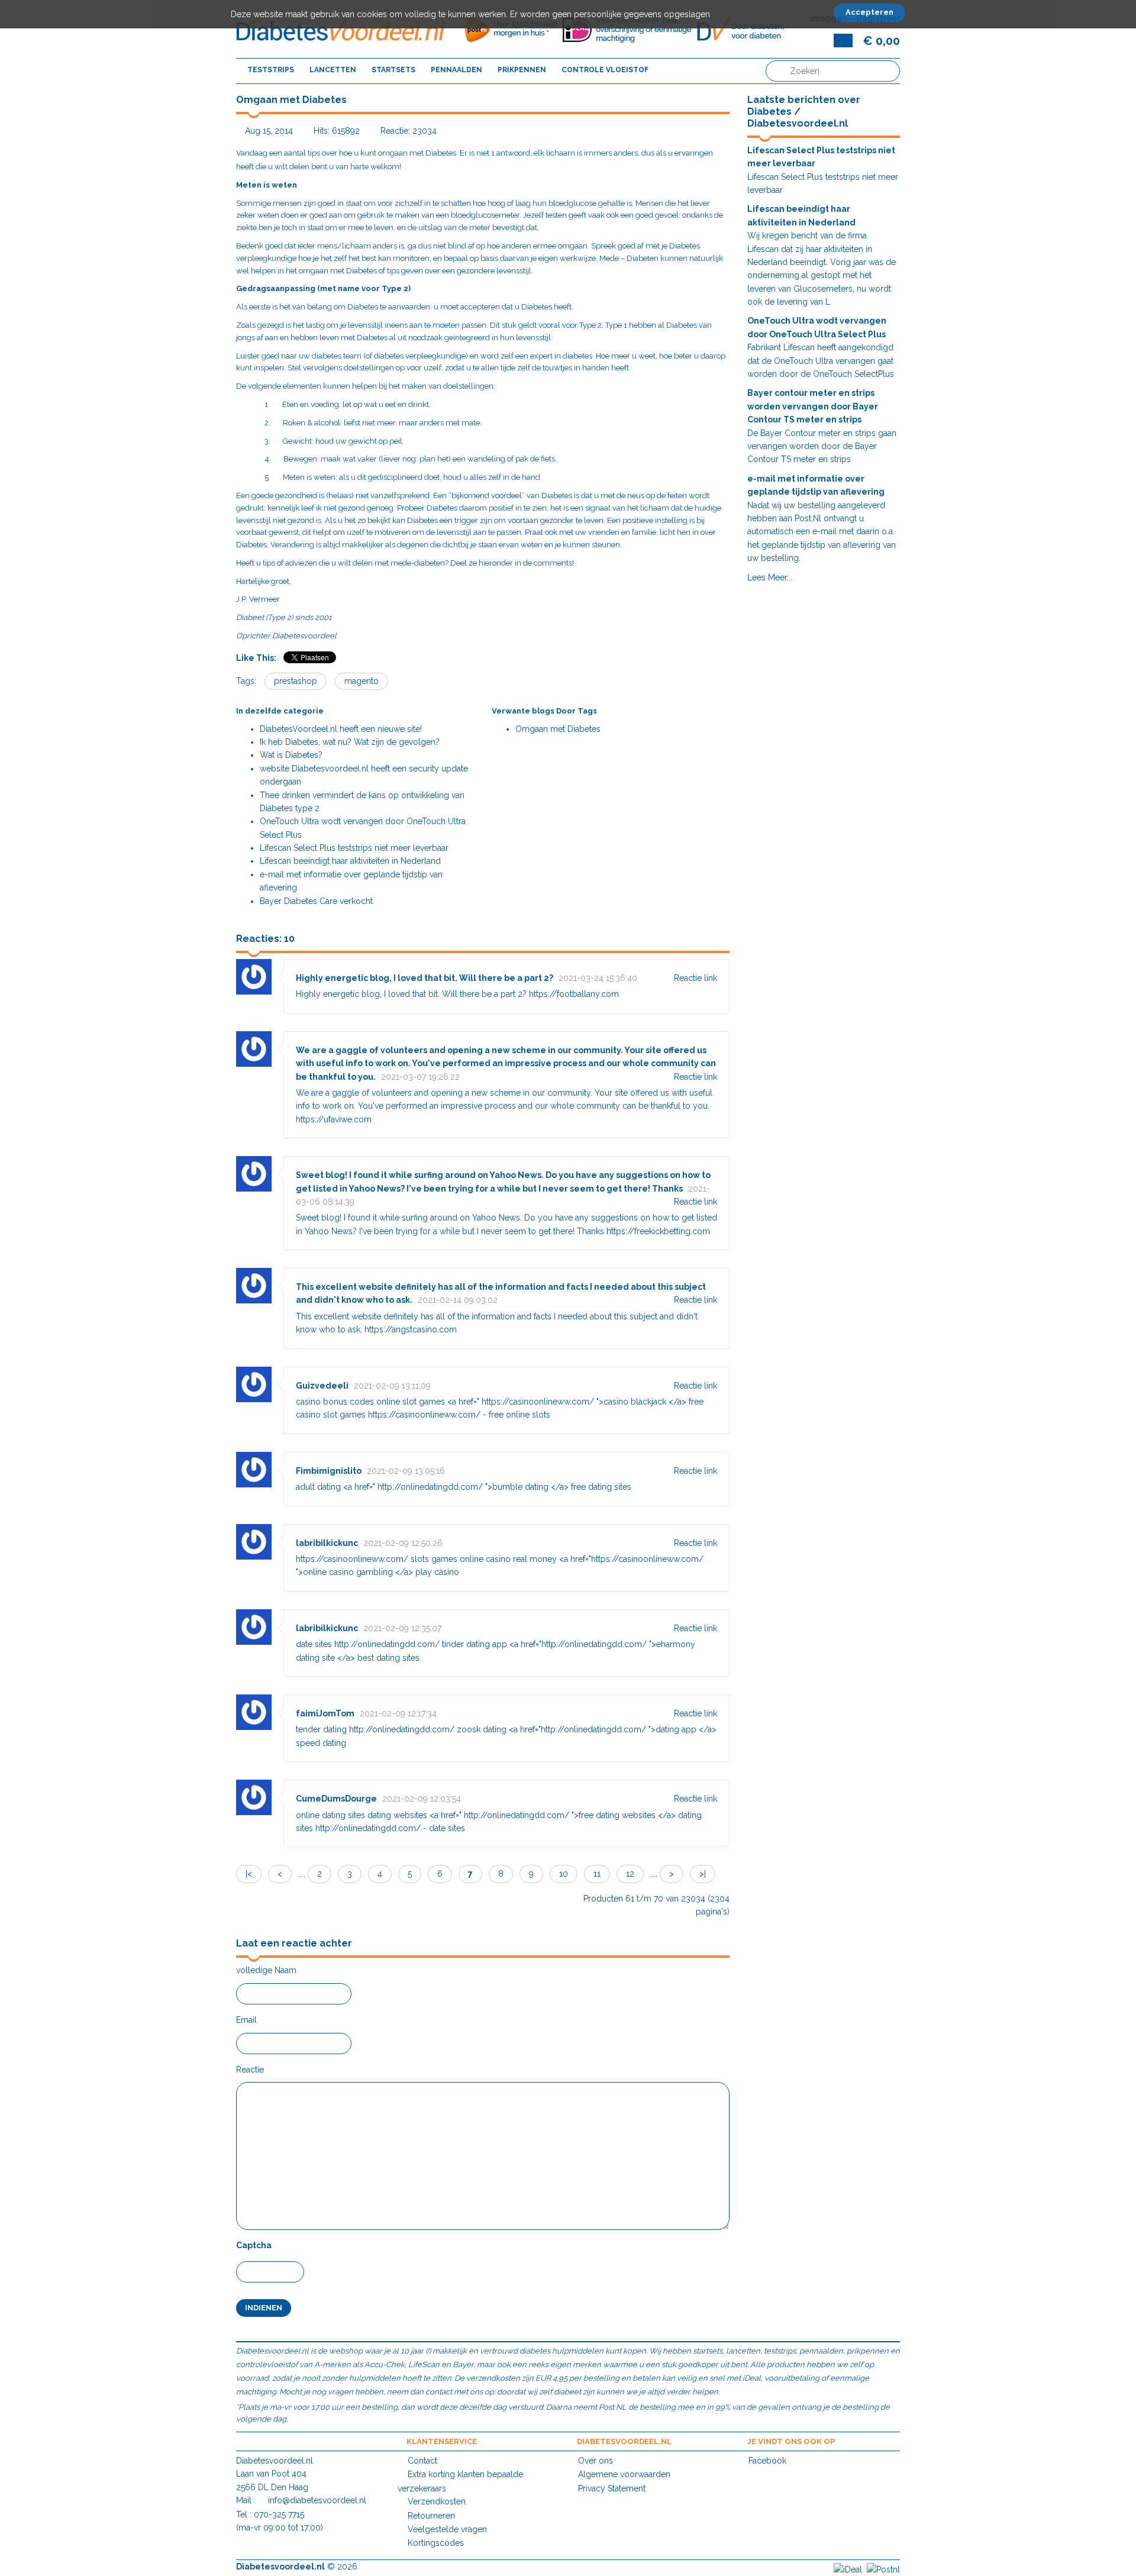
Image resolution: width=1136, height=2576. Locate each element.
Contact (422, 2461)
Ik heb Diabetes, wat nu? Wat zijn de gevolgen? (350, 742)
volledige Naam (266, 1970)
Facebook (767, 2461)
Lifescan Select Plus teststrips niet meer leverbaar (354, 848)
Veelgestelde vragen (447, 2529)
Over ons (596, 2461)
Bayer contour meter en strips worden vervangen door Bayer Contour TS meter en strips (813, 406)
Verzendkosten (437, 2501)
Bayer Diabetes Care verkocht (316, 901)
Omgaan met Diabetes (558, 729)
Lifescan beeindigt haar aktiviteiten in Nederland (350, 861)
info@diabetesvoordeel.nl (317, 2500)
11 (597, 1874)
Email (246, 2020)
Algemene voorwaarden (624, 2474)
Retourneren (431, 2516)
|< (249, 1874)
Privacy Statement (612, 2488)
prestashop (296, 681)
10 (564, 1874)
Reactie (250, 2070)
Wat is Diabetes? (291, 755)
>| (703, 1874)
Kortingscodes (436, 2543)
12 (630, 1874)
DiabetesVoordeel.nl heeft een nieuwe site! (341, 729)
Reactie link (696, 978)
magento (362, 681)
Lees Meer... (770, 577)
